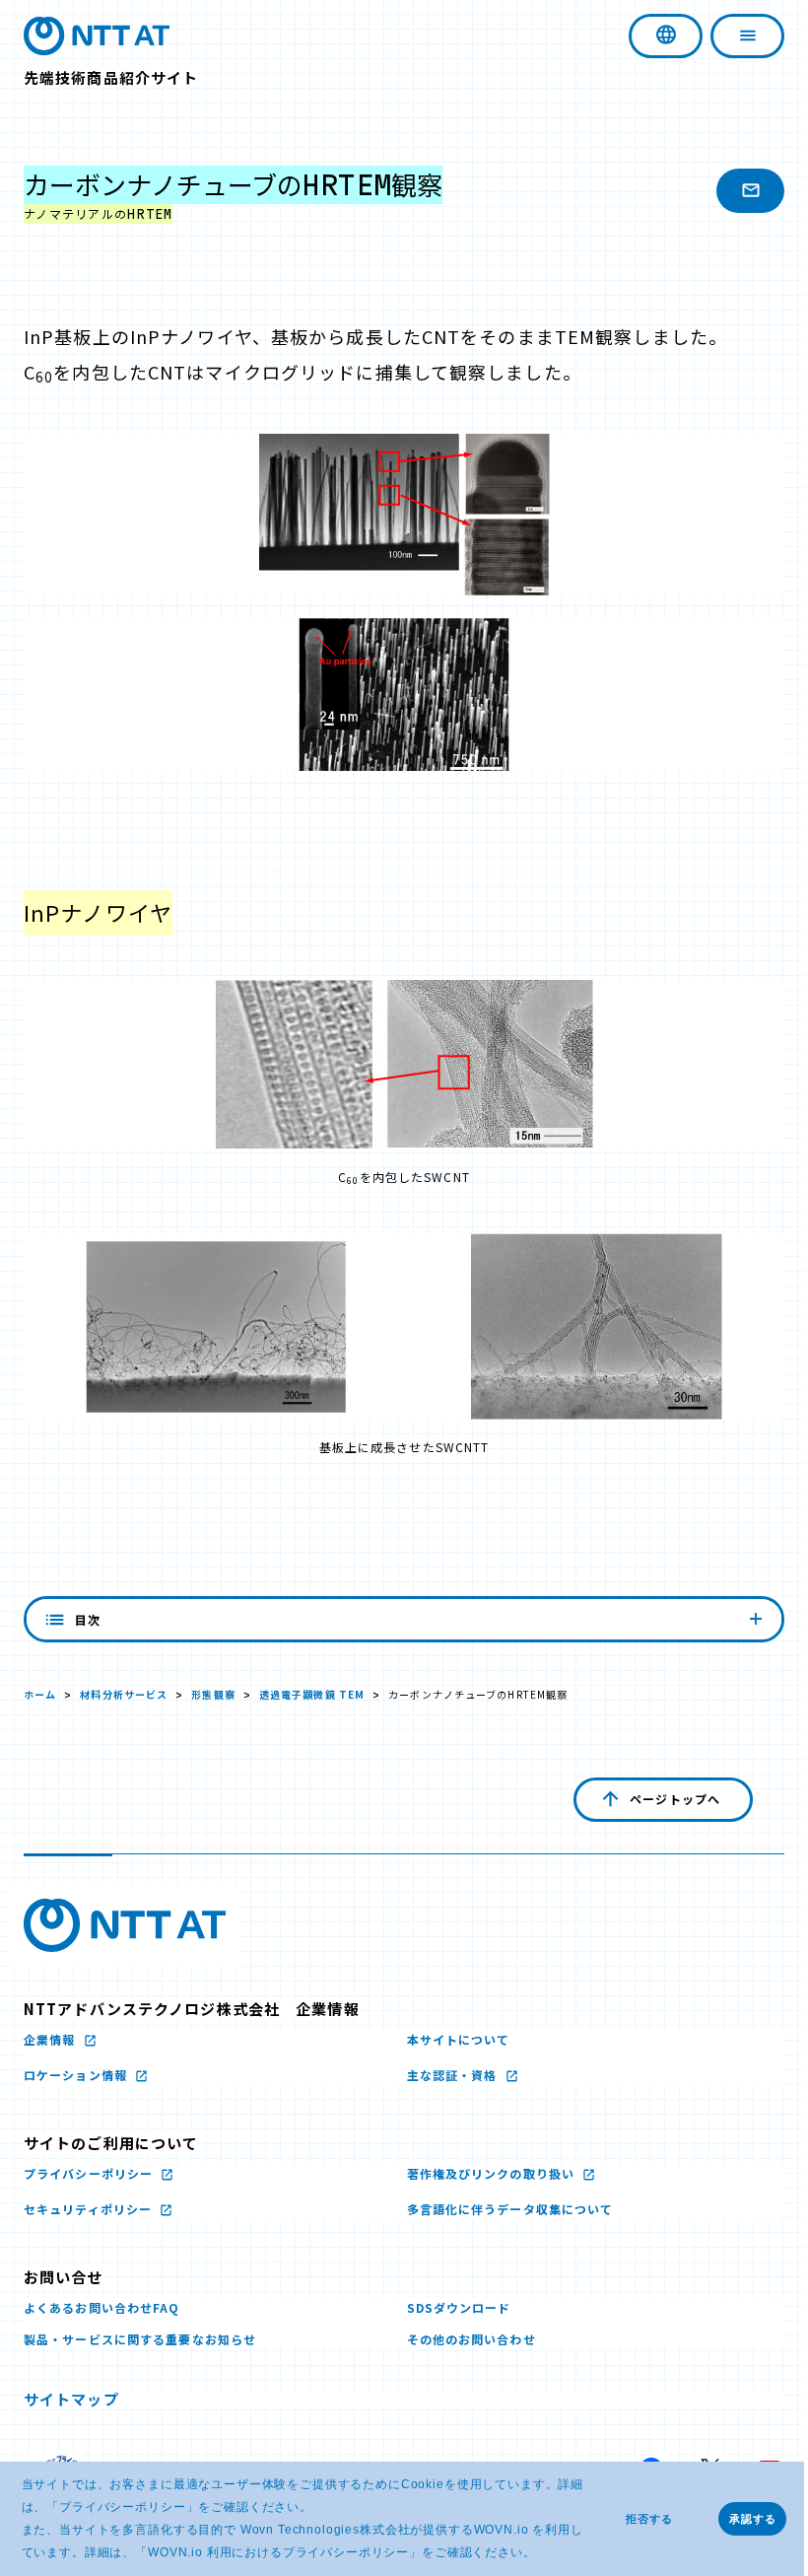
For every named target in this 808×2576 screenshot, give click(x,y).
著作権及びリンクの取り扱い (485, 2173)
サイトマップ (71, 2399)
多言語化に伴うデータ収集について (503, 2209)
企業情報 (52, 2039)
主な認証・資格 (446, 2075)
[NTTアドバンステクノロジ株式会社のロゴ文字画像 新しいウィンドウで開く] (125, 1925)
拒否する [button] (649, 2519)
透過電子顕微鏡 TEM (312, 1694)
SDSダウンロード (451, 2307)
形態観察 (213, 1694)
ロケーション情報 (77, 2075)
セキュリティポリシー (90, 2209)
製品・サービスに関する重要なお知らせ (140, 2339)
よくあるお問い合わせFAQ (102, 2307)
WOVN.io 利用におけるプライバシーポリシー (278, 2552)
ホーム (40, 1694)
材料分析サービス (124, 1694)
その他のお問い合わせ (464, 2339)
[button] (541, 2554)
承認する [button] (753, 2519)
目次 (88, 1619)
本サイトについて (451, 2039)
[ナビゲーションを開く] (733, 36)
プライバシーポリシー (122, 2507)
